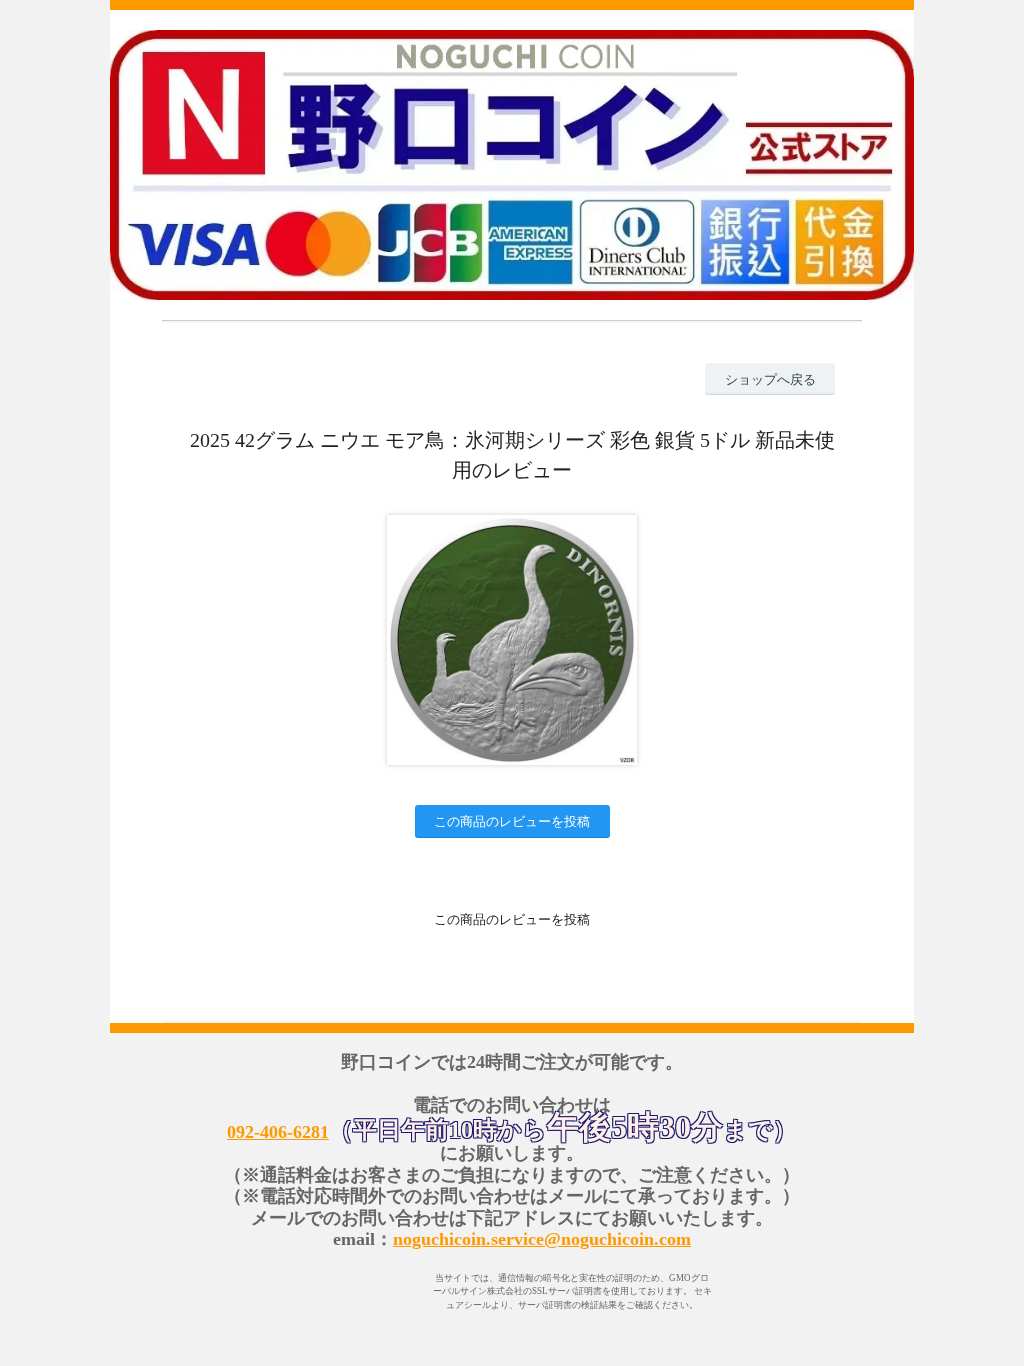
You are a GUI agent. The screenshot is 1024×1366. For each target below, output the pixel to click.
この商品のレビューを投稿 (512, 821)
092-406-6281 (278, 1132)
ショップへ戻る (770, 379)
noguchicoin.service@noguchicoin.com (542, 1239)
